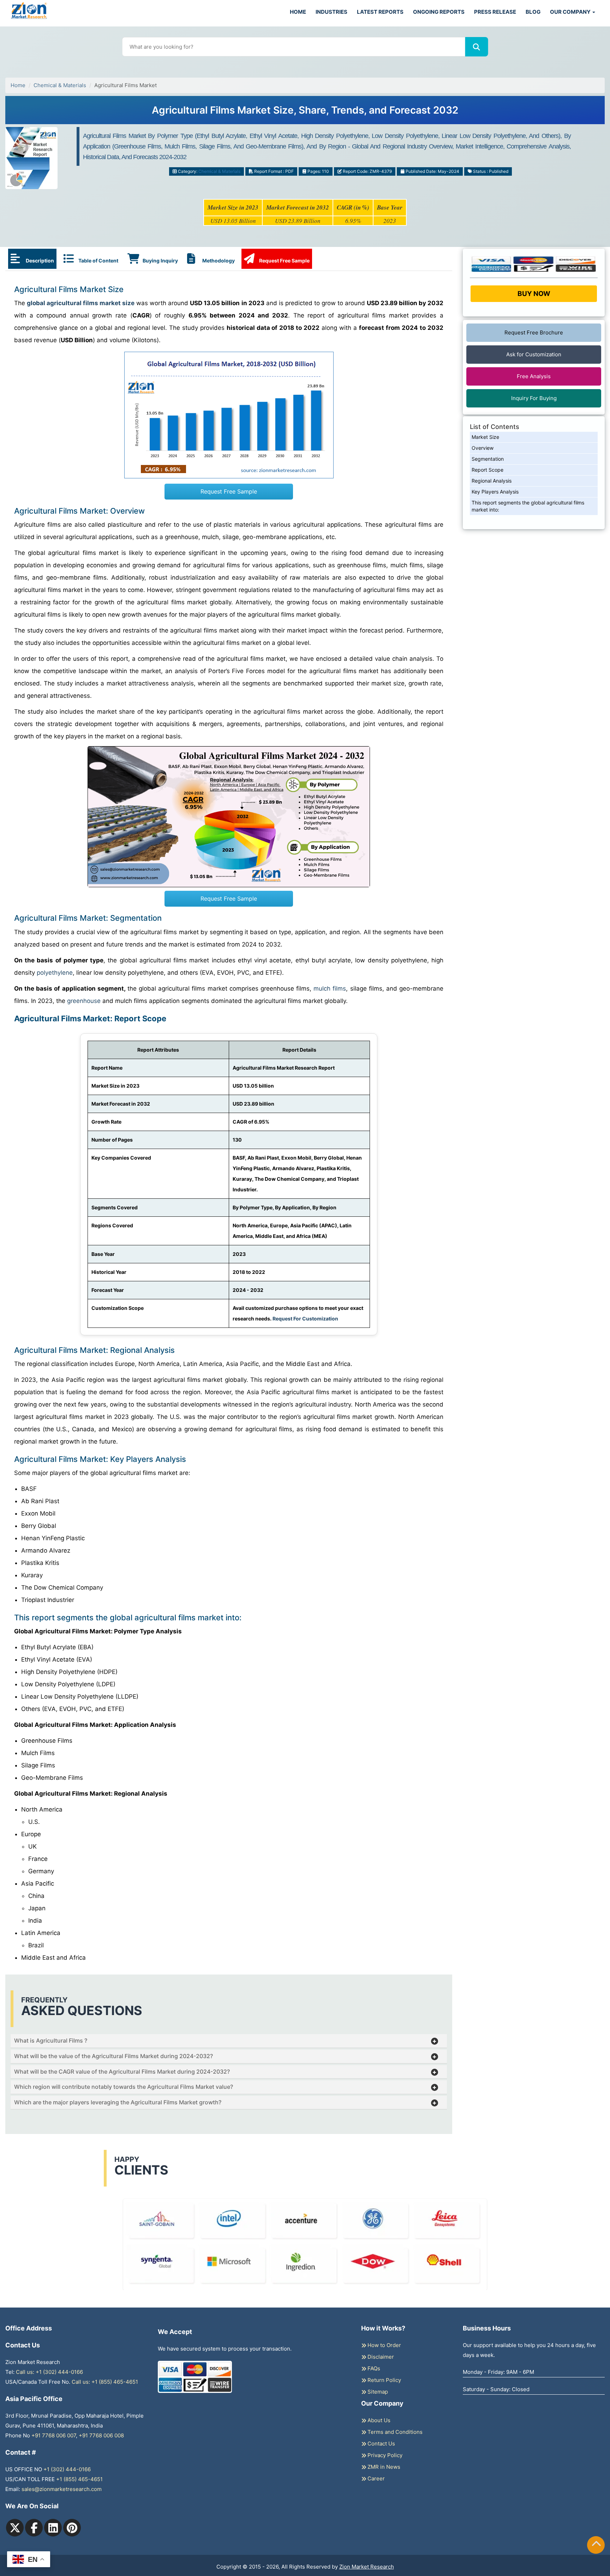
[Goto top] (596, 2545)
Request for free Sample (305, 78)
